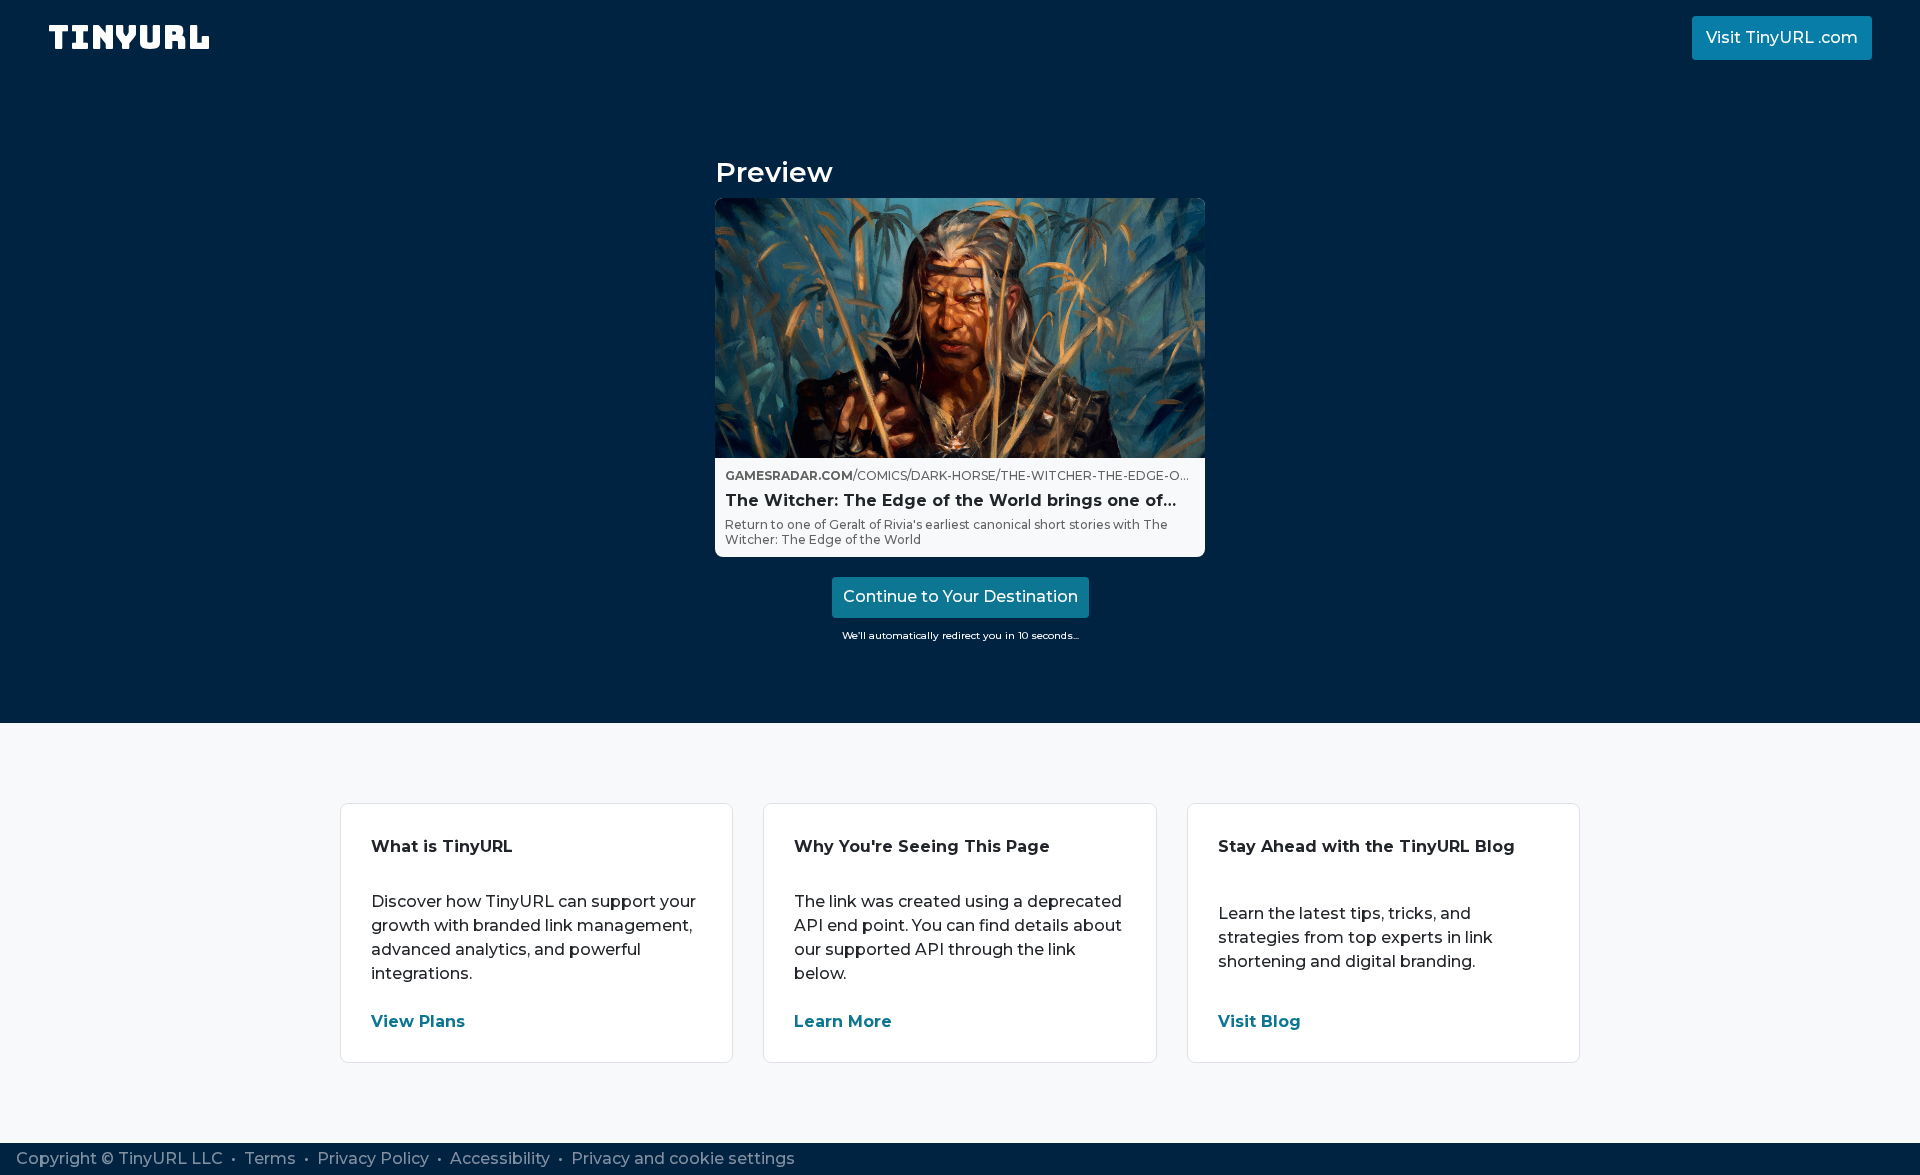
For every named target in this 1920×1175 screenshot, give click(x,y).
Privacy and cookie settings (683, 1158)
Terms (272, 1158)
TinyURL (129, 37)
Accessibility (502, 1158)
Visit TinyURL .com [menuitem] (1782, 37)
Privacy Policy (375, 1158)
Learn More (843, 1021)
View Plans (418, 1021)
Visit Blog (1259, 1021)
